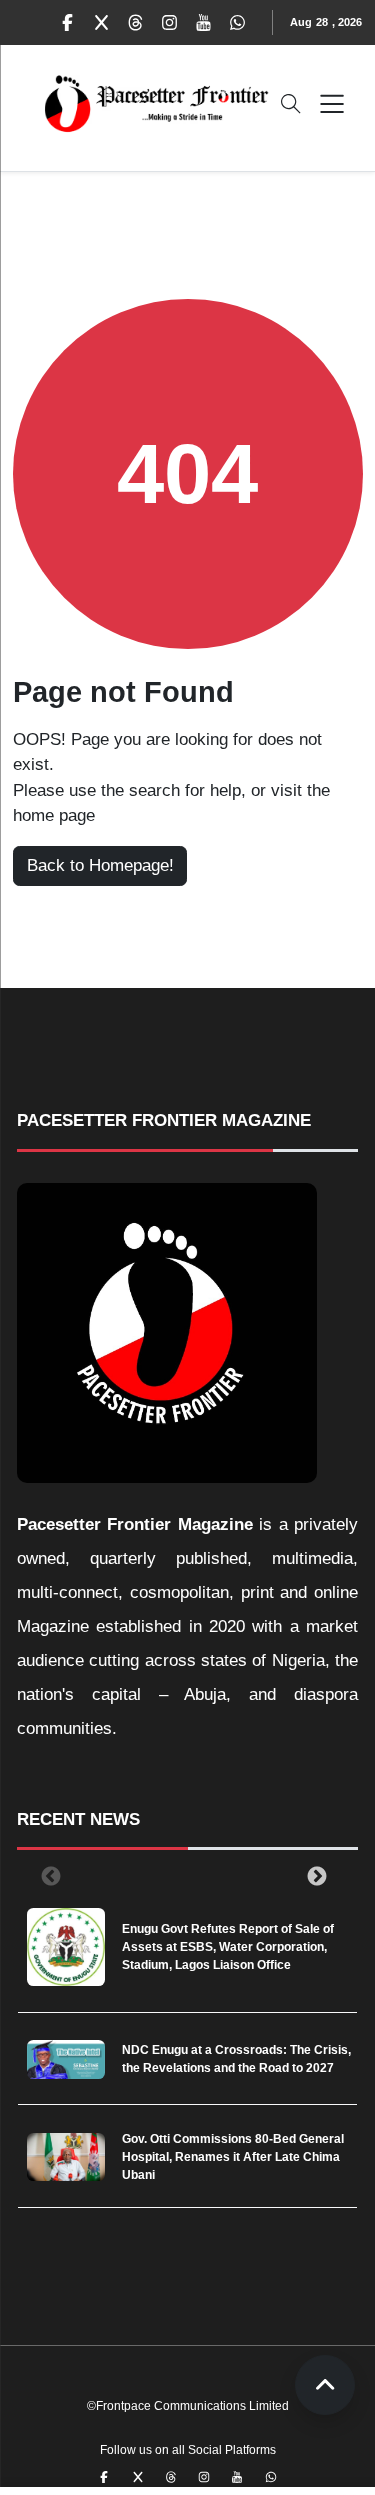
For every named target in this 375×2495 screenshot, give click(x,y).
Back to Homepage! (100, 865)
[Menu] (332, 104)
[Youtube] (204, 23)
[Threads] (136, 23)
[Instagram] (170, 23)
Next (313, 1876)
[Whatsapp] (238, 23)
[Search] (291, 104)
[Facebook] (68, 23)
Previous (47, 1876)
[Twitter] (102, 23)
